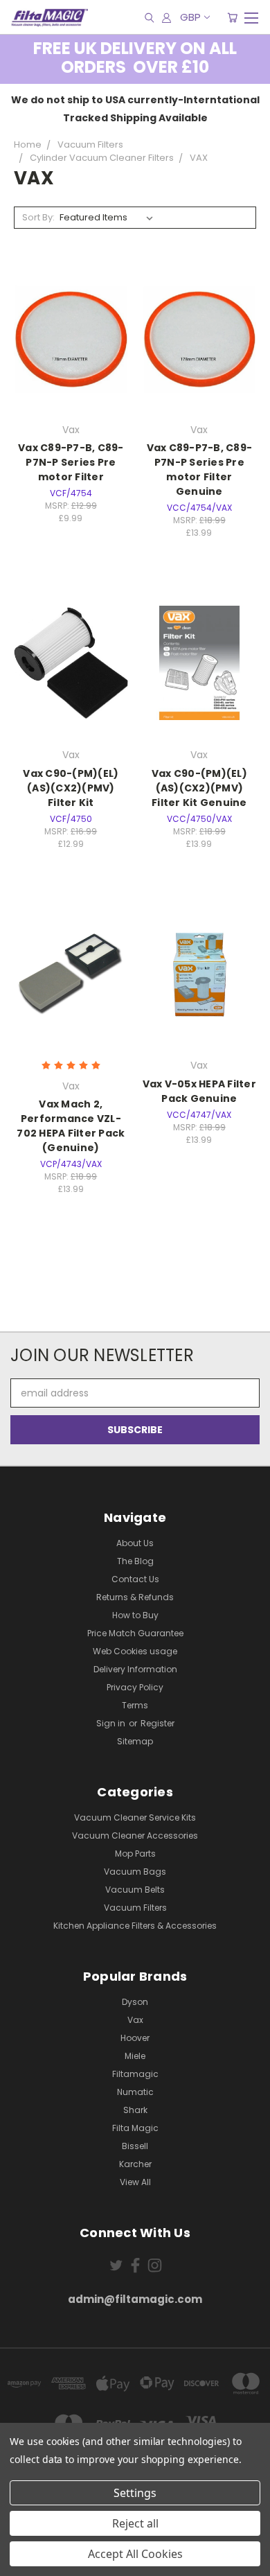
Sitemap (135, 1741)
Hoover (135, 2038)
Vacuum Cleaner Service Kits (135, 1817)
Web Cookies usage (135, 1651)
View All (135, 2182)
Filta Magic (135, 2128)
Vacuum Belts (135, 1890)
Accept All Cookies (135, 2554)
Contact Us (135, 1579)
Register (157, 1723)
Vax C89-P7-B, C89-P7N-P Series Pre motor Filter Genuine (200, 470)
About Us (135, 1543)
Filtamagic (135, 2074)
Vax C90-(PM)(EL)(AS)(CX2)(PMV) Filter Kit (71, 788)
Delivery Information (135, 1669)
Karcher (135, 2164)
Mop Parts (135, 1854)
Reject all (135, 2523)
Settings (135, 2493)
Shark (135, 2110)
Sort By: (38, 217)
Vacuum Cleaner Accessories (135, 1835)
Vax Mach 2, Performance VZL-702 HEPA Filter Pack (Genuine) (71, 1126)
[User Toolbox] (166, 17)
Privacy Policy (135, 1687)
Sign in (112, 1723)
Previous (21, 2562)
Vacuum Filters (135, 1908)
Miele (135, 2056)
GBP (190, 17)
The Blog (135, 1561)
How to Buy (135, 1615)
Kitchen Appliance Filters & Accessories (135, 1926)
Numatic (135, 2092)
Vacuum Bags (135, 1872)
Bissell (135, 2146)
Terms (135, 1705)
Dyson (135, 2002)
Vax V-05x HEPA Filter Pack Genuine (199, 1091)
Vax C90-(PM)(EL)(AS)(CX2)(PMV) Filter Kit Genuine (199, 788)
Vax (135, 2020)
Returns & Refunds (135, 1597)
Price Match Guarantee (135, 1633)
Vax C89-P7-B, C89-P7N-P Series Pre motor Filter (71, 462)
